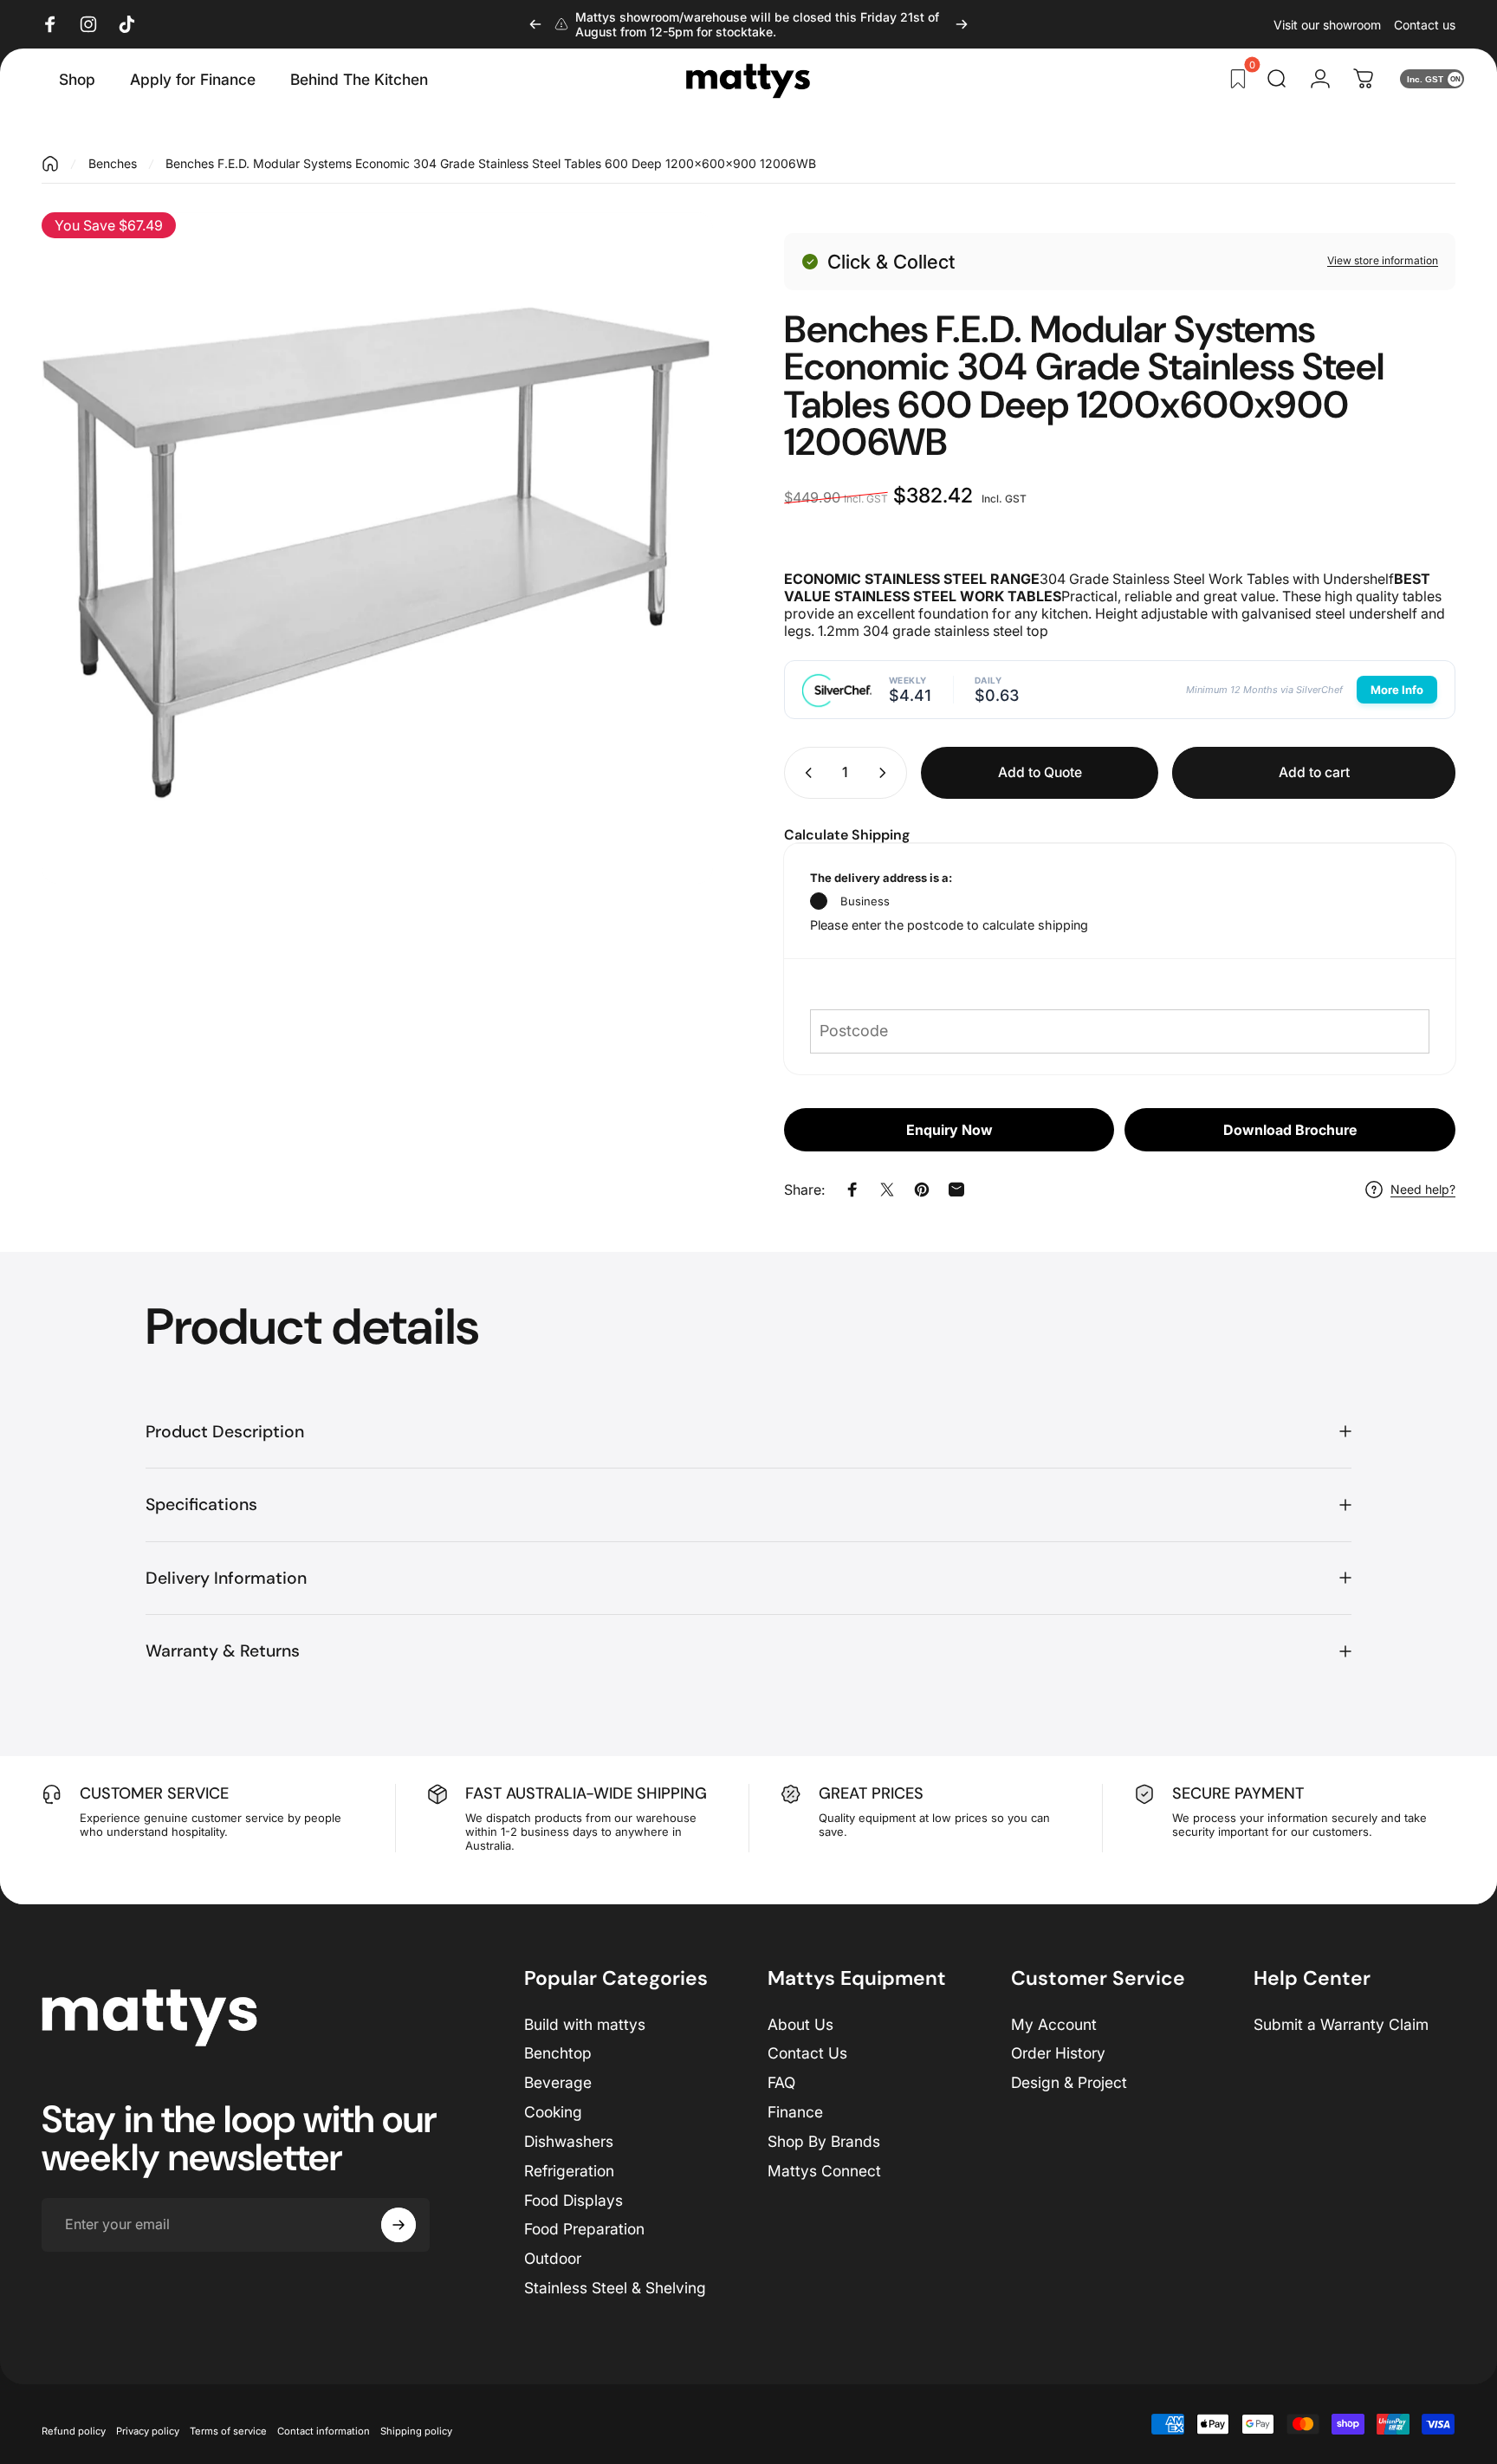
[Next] (962, 24)
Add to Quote (1040, 772)
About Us (800, 2024)
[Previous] (535, 24)
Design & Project (1069, 2082)
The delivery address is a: (881, 878)
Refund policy (74, 2431)
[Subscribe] (399, 2225)
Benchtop (558, 2053)
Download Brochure (1290, 1130)
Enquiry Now (949, 1130)
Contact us (1425, 25)
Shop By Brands (824, 2141)
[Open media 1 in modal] (377, 548)
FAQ (781, 2082)
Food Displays (574, 2200)
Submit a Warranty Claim (1341, 2024)
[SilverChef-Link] (837, 690)
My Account (1054, 2024)
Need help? (1423, 1189)
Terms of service (228, 2431)
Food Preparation (584, 2229)
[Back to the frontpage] (50, 164)
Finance (795, 2112)
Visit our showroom (1327, 25)
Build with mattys (585, 2024)
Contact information (324, 2431)
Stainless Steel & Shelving (615, 2288)
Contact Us (807, 2053)
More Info (1397, 690)
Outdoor (553, 2258)
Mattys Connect (824, 2171)
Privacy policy (148, 2431)
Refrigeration (569, 2171)
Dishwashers (569, 2141)
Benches (113, 163)
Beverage (558, 2082)
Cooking (553, 2112)
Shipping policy (416, 2431)
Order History (1058, 2053)
